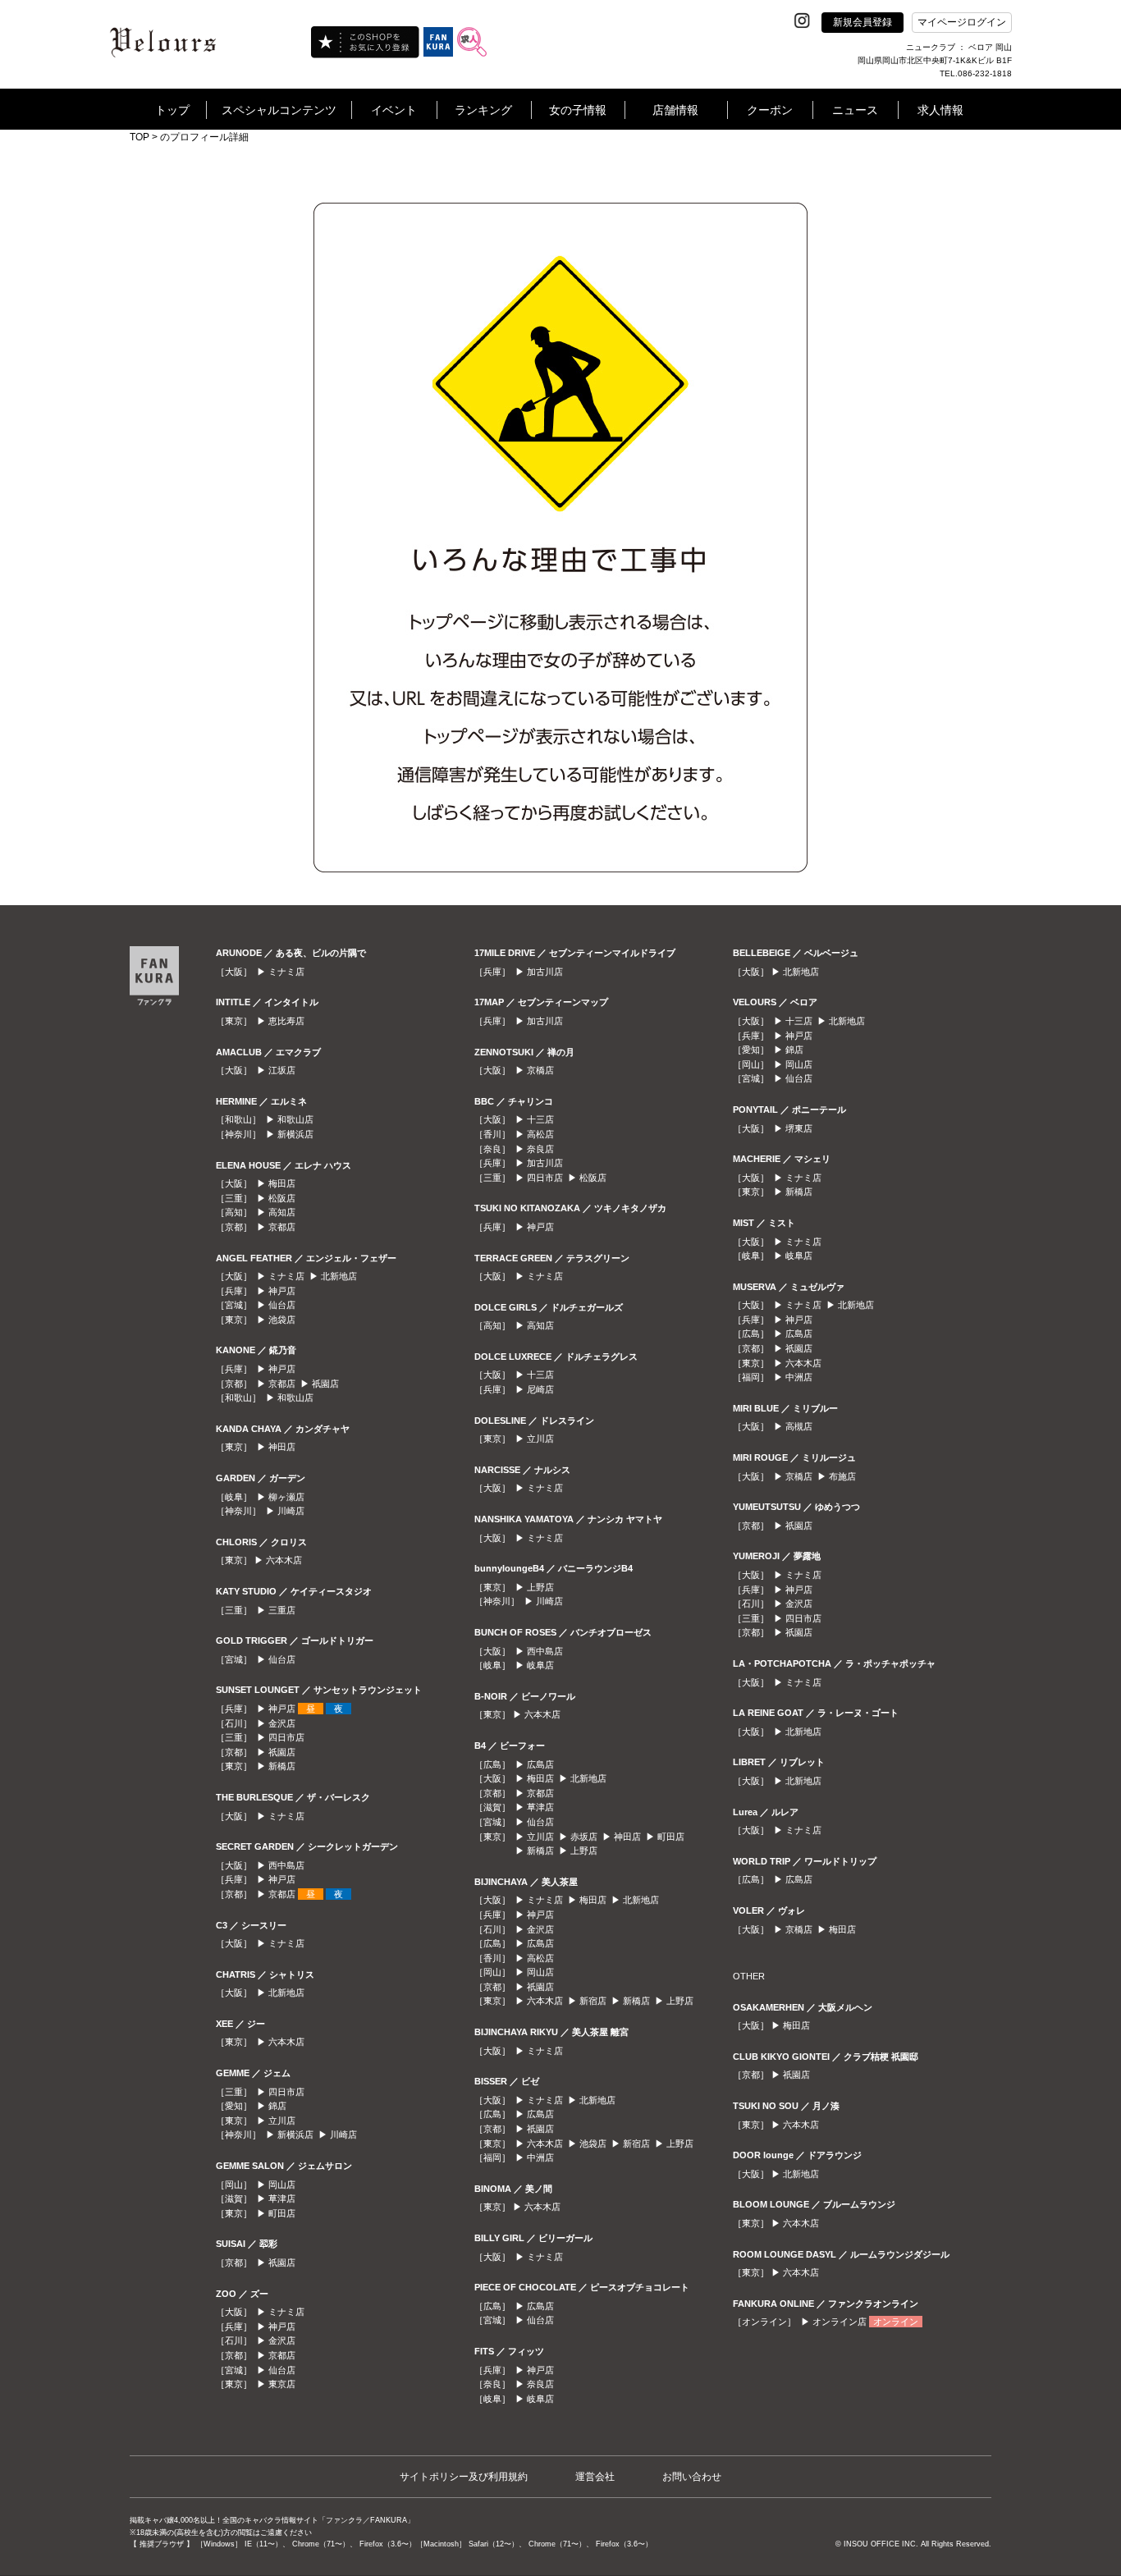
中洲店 (540, 2157)
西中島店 (286, 1865)
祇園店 (325, 1384)
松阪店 (282, 1198)
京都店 (282, 1227)
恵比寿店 (286, 1021)
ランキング (483, 110)
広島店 (540, 1764)
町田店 (282, 2213)
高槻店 (799, 1426)
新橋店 (282, 1766)
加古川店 (545, 972)
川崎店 (291, 1511)
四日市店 (286, 1737)
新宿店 (593, 2001)
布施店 (842, 1476)
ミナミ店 (286, 972)
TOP (140, 137)
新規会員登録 (862, 22)
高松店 (540, 1134)
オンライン (896, 2322)
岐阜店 (540, 1665)
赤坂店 (584, 1837)
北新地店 (339, 1276)
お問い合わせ (692, 2477)
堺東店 (799, 1128)
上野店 (540, 1587)
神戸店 (282, 1291)
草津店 (282, 2199)
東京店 (282, 2384)
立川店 (282, 2121)
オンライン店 (840, 2322)
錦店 (277, 2106)
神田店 (282, 1447)
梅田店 (282, 1183)
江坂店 (282, 1070)
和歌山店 (295, 1119)
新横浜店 (295, 1134)
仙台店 (282, 1305)
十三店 (540, 1119)
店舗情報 (675, 110)
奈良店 (540, 1149)
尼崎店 (540, 1389)
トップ (172, 110)
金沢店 (282, 1723)
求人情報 (940, 110)
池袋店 (282, 1320)
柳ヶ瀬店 (286, 1497)
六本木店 (284, 1560)
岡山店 (282, 2185)
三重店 (282, 1610)
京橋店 (540, 1070)
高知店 (282, 1212)
